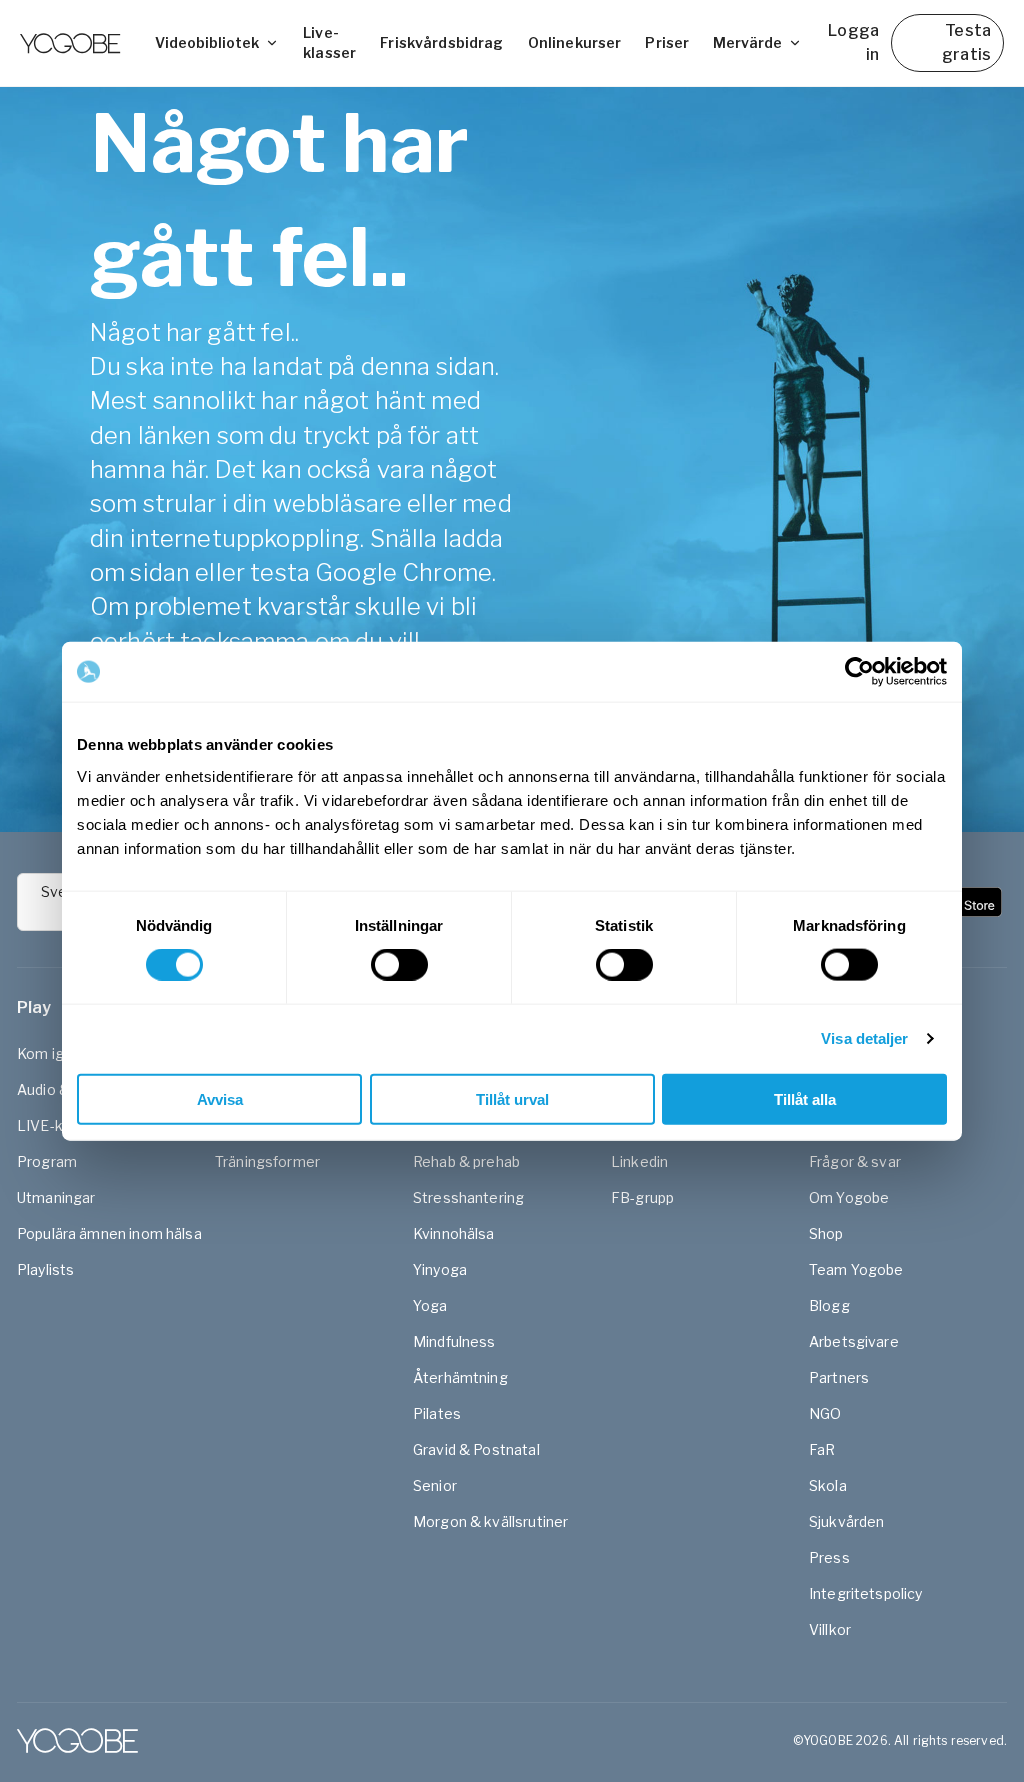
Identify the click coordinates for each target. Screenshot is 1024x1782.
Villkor (830, 1629)
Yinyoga (440, 1269)
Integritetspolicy (866, 1593)
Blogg (829, 1305)
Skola (828, 1485)
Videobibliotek (207, 42)
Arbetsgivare (854, 1341)
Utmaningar (56, 1197)
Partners (839, 1377)
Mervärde (747, 42)
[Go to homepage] (70, 43)
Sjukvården (847, 1521)
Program (47, 1161)
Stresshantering (468, 1197)
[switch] (399, 965)
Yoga (430, 1305)
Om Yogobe (849, 1197)
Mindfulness (454, 1341)
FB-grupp (642, 1197)
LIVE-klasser (61, 1125)
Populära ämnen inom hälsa (109, 1233)
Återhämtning (460, 1377)
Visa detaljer (864, 1038)
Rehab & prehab (466, 1161)
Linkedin (639, 1161)
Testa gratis (966, 42)
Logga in (853, 42)
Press (829, 1557)
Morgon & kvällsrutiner (490, 1521)
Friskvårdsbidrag (441, 42)
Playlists (45, 1269)
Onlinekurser (575, 42)
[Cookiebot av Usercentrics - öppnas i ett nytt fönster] (859, 672)
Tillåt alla (805, 1098)
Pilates (437, 1413)
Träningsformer (267, 1161)
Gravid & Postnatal (476, 1449)
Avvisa (220, 1098)
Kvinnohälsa (454, 1233)
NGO (825, 1413)
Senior (435, 1485)
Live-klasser (329, 42)
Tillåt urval (512, 1098)
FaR (822, 1449)
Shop (826, 1233)
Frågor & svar (855, 1161)
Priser (667, 42)
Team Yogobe (856, 1269)
